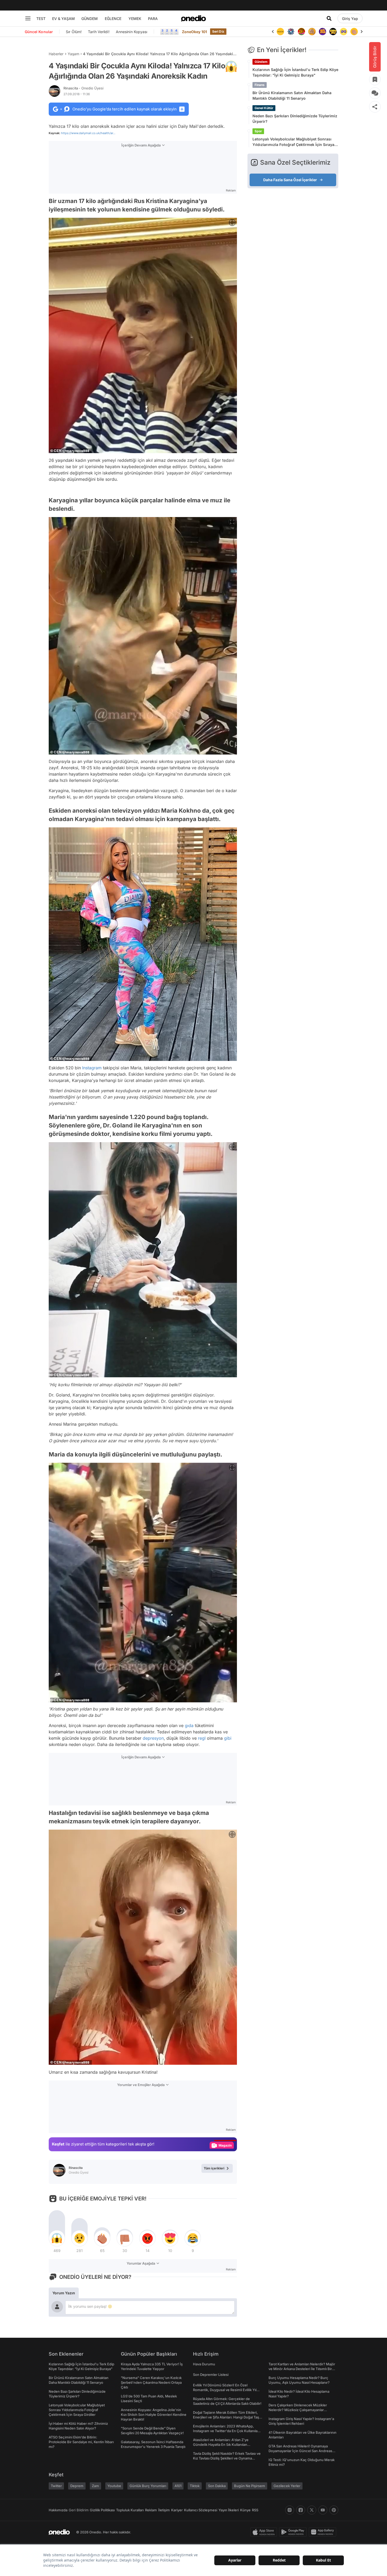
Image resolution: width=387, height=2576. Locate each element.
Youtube (114, 2486)
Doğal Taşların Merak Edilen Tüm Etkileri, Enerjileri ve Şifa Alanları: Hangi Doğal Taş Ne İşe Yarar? (226, 2417)
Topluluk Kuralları (130, 2510)
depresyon (153, 1738)
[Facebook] (301, 2510)
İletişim (164, 2510)
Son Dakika (217, 2486)
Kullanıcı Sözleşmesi (201, 2510)
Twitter (56, 2486)
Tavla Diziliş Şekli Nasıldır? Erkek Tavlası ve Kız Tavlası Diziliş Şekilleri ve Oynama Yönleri (227, 2458)
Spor (258, 131)
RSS (255, 2510)
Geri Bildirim (79, 2510)
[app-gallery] (324, 2532)
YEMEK (135, 19)
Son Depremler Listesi (211, 2375)
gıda (189, 1725)
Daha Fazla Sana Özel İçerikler (290, 180)
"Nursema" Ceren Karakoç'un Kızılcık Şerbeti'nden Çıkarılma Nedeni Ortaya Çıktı (151, 2382)
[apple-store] (265, 2532)
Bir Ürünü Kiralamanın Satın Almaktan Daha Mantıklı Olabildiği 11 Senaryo (292, 95)
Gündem (261, 62)
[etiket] (231, 67)
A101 (178, 2486)
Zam (95, 2486)
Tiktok (195, 2486)
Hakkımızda (58, 2510)
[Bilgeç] (301, 32)
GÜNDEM (90, 19)
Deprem (77, 2486)
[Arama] (329, 18)
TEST (41, 19)
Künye (245, 2510)
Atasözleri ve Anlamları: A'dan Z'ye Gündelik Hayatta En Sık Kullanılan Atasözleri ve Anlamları (221, 2445)
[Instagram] (290, 2510)
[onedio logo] (193, 18)
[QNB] (280, 32)
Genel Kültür (264, 108)
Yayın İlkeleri (229, 2510)
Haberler (56, 54)
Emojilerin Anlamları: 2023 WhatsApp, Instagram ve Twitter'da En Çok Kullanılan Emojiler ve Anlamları (226, 2431)
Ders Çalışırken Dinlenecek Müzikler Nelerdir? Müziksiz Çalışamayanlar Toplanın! (298, 2410)
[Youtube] (323, 2510)
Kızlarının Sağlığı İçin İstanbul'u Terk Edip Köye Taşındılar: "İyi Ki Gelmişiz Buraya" (295, 72)
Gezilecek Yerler (287, 2486)
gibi (228, 1738)
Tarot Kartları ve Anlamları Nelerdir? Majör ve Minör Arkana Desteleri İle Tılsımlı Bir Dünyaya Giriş (302, 2369)
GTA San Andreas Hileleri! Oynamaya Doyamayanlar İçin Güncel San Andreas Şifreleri (300, 2451)
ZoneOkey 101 (194, 32)
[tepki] (57, 2238)
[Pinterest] (334, 2510)
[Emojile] (322, 32)
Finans (260, 85)
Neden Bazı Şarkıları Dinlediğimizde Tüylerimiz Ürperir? (295, 119)
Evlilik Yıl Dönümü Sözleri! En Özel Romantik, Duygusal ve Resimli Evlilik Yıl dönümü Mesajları (225, 2390)
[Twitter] (312, 2510)
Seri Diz (218, 31)
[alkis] (344, 32)
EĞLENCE (113, 19)
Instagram (92, 1068)
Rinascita (83, 88)
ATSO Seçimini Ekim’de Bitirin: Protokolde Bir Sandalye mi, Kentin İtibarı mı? (81, 2442)
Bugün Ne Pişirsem (250, 2486)
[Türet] (291, 32)
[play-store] (294, 2532)
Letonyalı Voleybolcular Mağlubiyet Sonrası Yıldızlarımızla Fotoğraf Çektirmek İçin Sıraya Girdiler (293, 142)
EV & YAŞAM (63, 19)
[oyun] (333, 32)
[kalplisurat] (354, 32)
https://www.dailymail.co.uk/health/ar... (88, 133)
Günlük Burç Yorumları (148, 2486)
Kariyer (177, 2510)
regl (202, 1738)
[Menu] (28, 18)
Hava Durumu (204, 2364)
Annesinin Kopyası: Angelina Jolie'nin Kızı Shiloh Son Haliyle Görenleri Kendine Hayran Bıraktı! (154, 2415)
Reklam (151, 2510)
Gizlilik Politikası (102, 2510)
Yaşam (73, 54)
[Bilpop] (312, 32)
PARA (153, 19)
